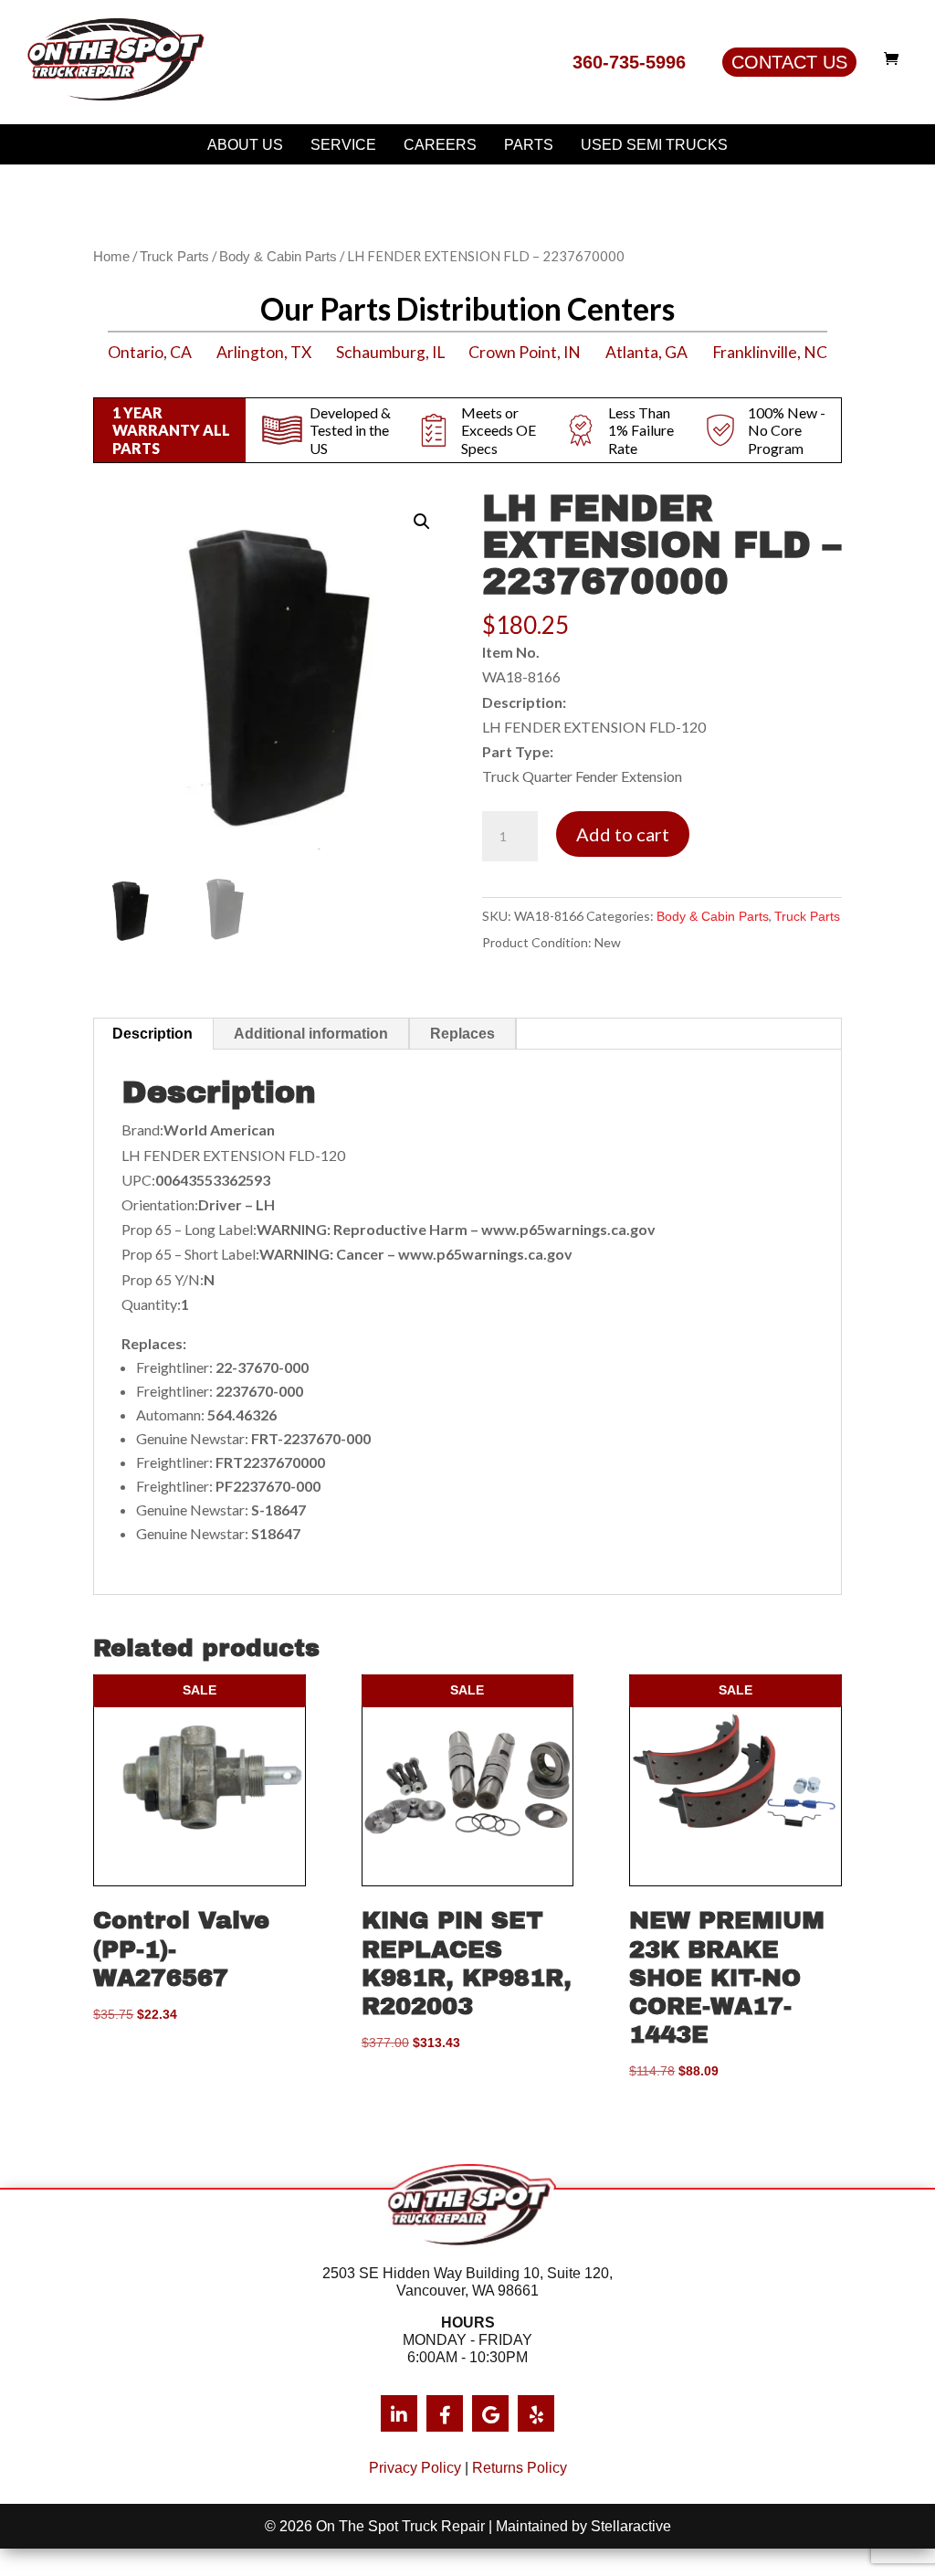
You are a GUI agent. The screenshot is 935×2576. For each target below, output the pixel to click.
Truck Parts (174, 257)
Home (111, 257)
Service (343, 145)
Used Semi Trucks (654, 145)
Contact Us (789, 62)
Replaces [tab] (462, 1034)
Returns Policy (520, 2468)
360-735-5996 (629, 62)
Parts (529, 145)
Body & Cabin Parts (278, 257)
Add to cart (623, 834)
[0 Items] (896, 58)
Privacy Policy (415, 2468)
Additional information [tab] (311, 1034)
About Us (245, 145)
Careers (440, 145)
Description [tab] (152, 1034)
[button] (422, 522)
